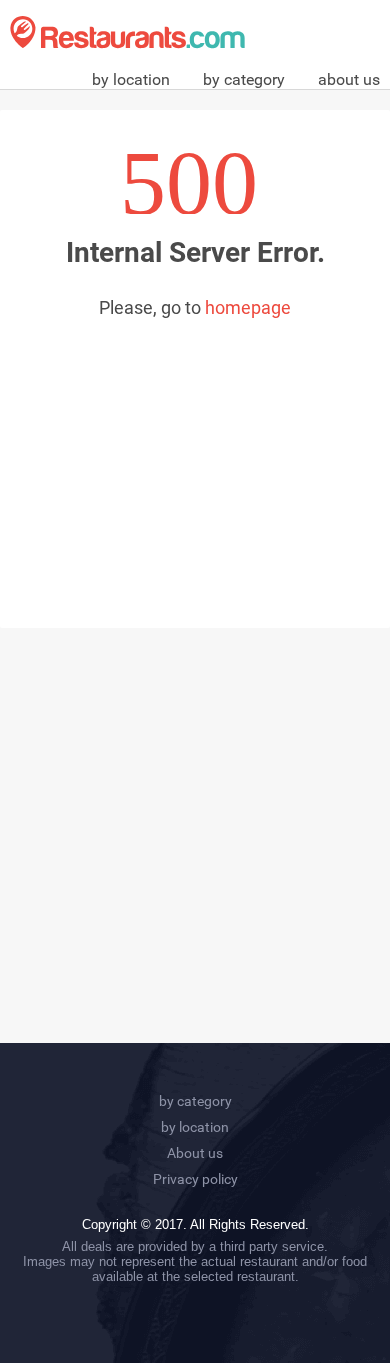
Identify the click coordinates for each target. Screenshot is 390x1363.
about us (349, 79)
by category (244, 79)
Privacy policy (195, 1179)
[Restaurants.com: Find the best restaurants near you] (127, 32)
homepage (248, 307)
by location (131, 79)
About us (195, 1153)
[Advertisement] (195, 453)
